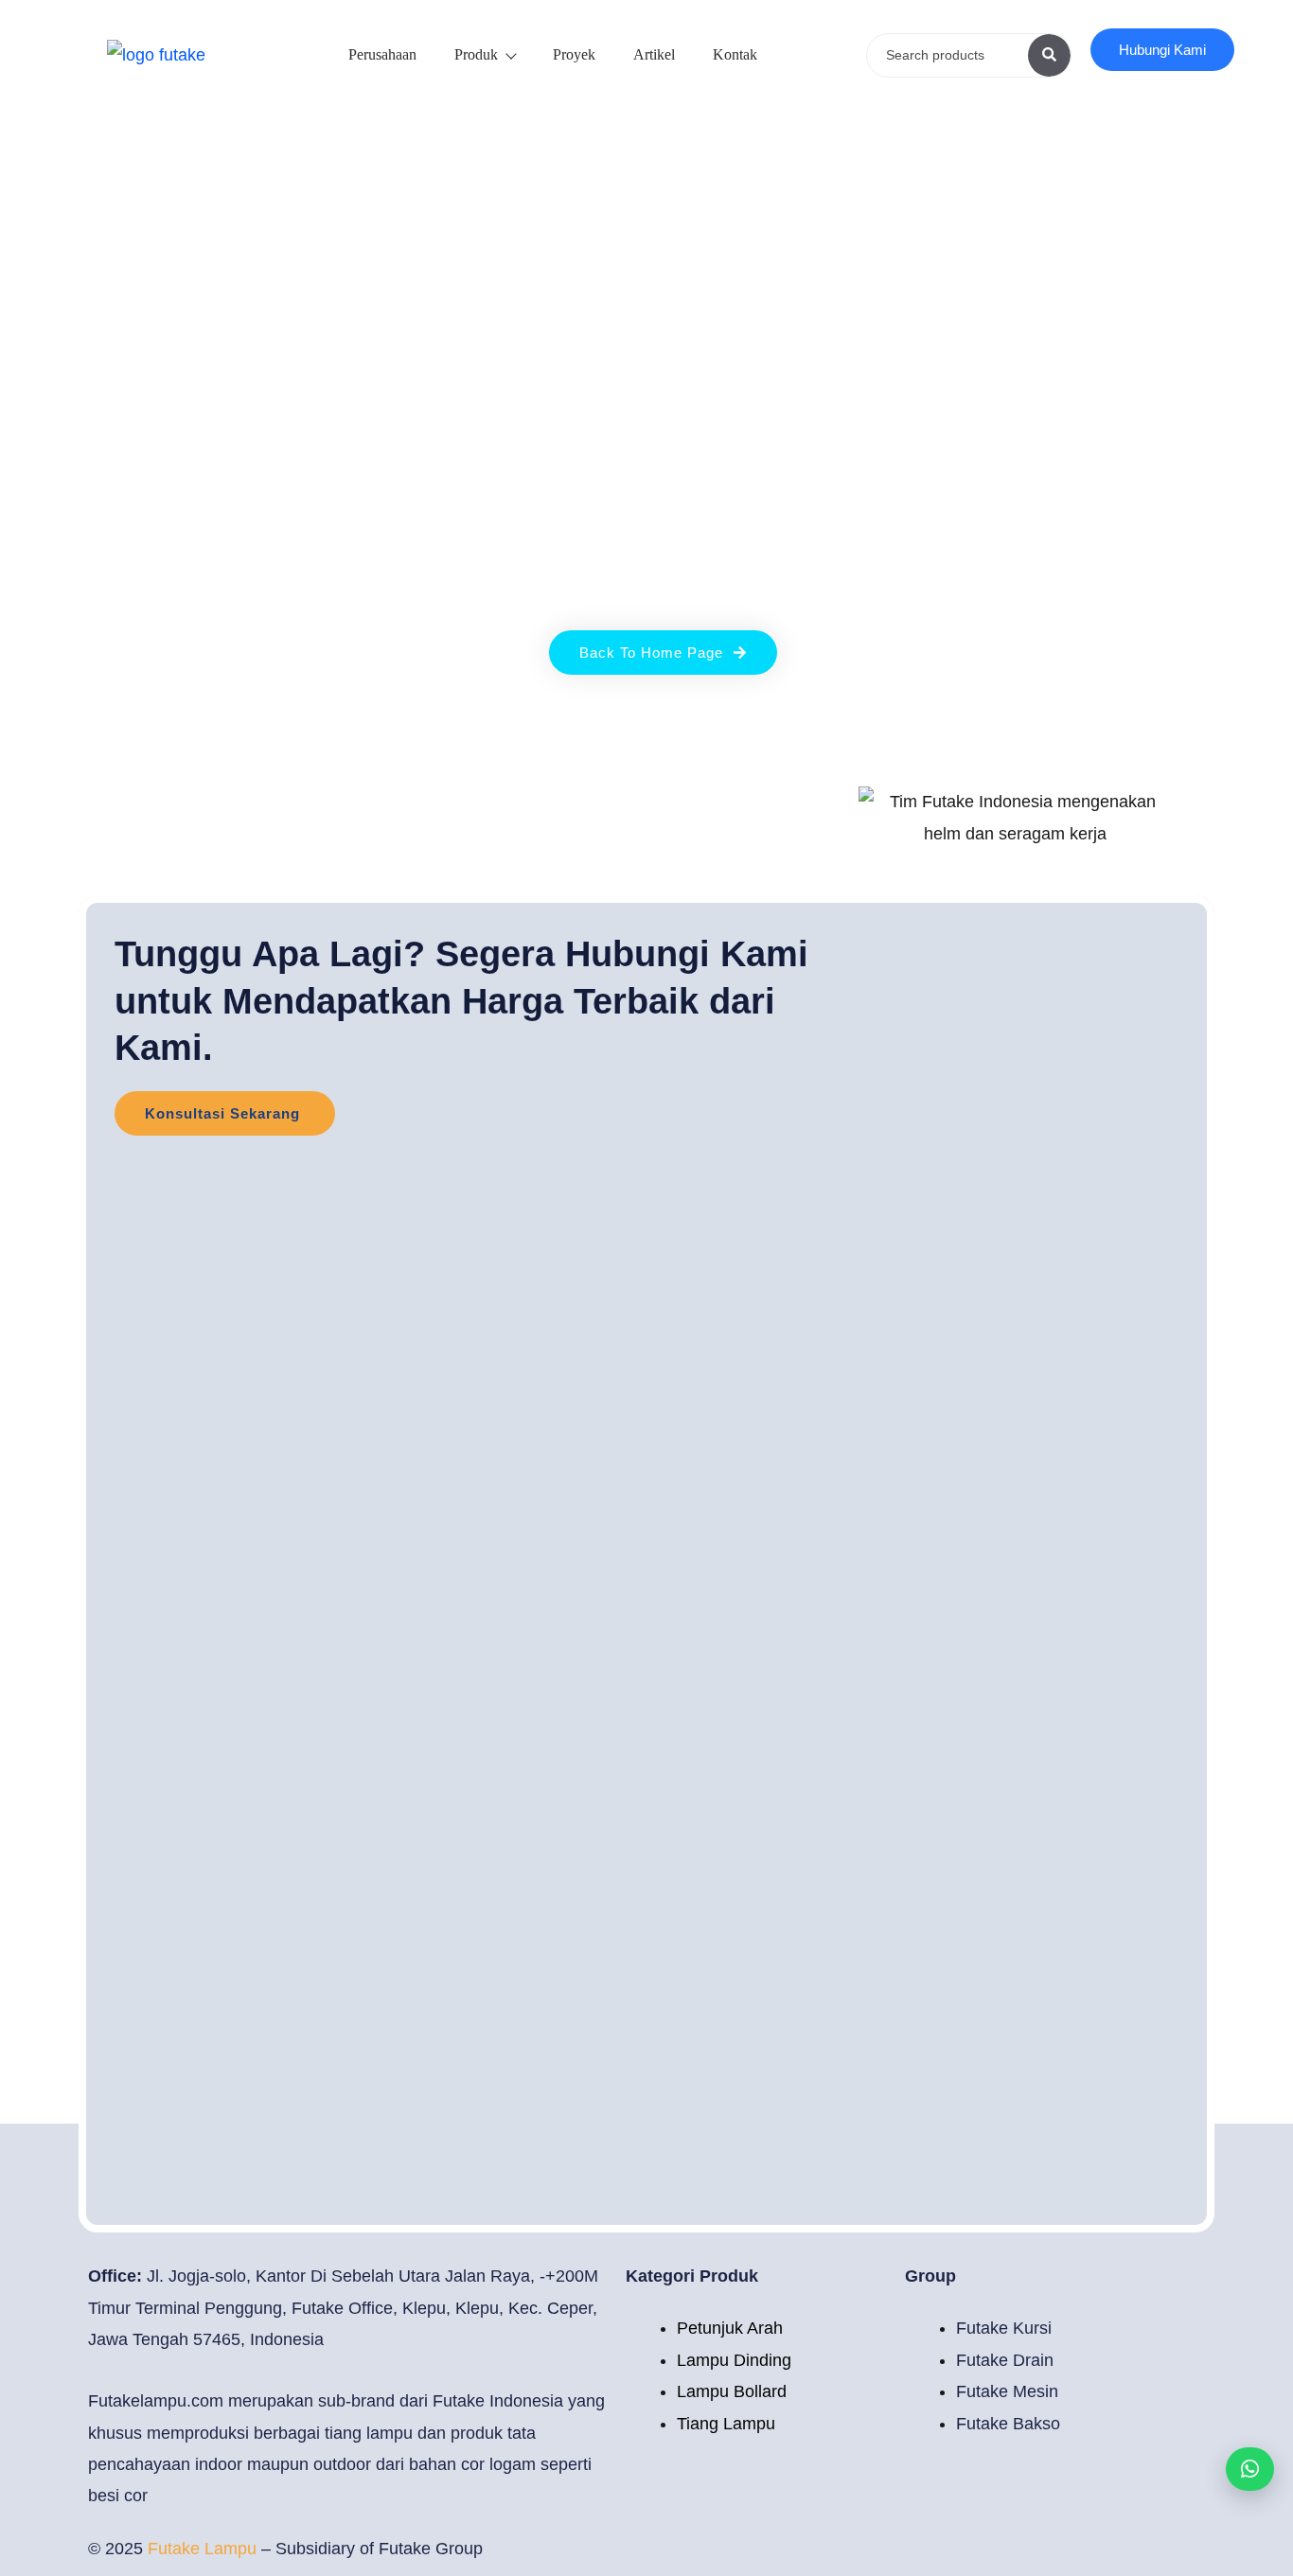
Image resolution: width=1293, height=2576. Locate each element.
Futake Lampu (204, 2549)
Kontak (735, 54)
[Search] (1049, 55)
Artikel (654, 54)
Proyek (574, 54)
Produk (476, 54)
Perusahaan (382, 54)
